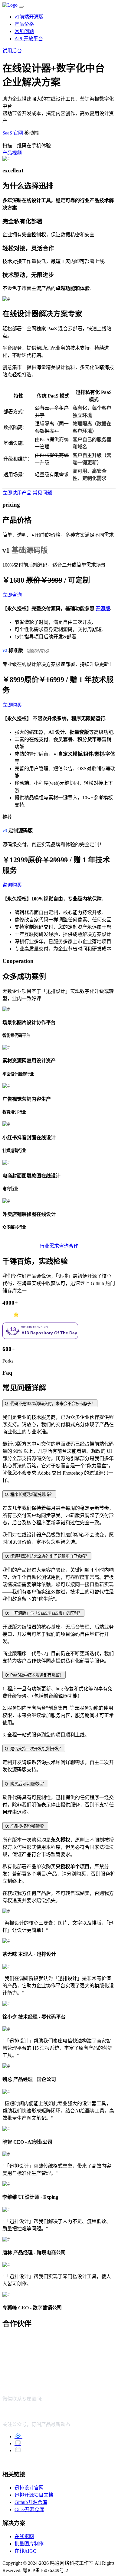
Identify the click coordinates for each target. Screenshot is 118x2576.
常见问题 (24, 31)
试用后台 (12, 51)
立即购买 (12, 705)
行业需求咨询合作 (59, 1246)
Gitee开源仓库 (29, 2509)
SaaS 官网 (13, 133)
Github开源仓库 (31, 2502)
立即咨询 (12, 595)
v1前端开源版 (29, 17)
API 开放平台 (29, 39)
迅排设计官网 (29, 2488)
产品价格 (24, 24)
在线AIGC (25, 2551)
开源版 (103, 609)
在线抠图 (24, 2536)
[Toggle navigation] (21, 7)
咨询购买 (12, 885)
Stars (7, 1315)
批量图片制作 (29, 2544)
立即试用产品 (17, 493)
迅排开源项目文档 (34, 2495)
